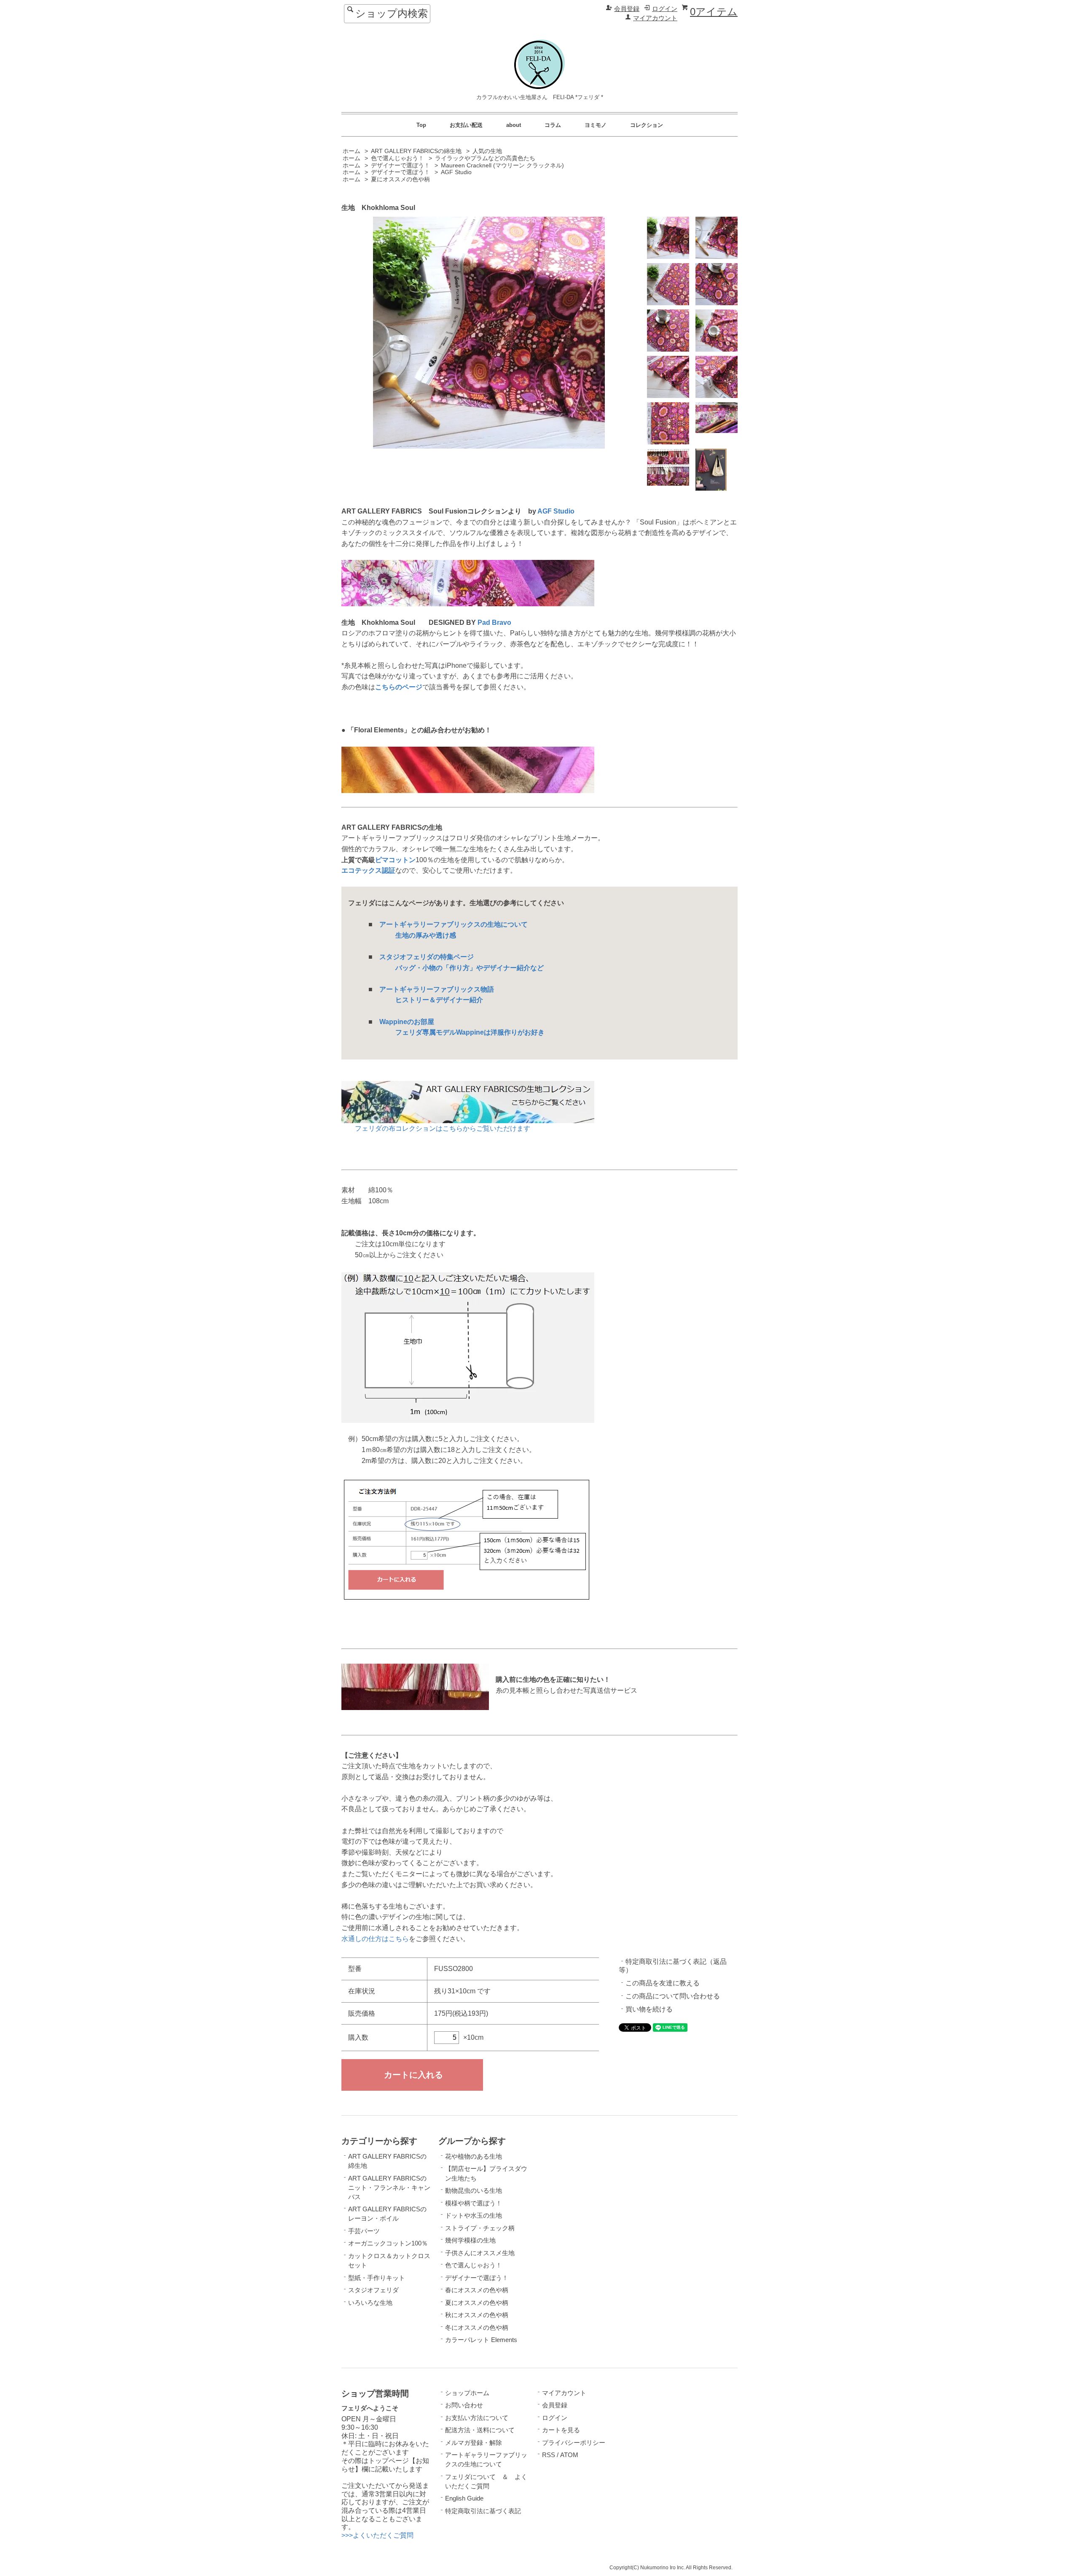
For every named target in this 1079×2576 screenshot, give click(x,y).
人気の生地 (487, 151)
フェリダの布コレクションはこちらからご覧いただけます (436, 1128)
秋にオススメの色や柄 (477, 2315)
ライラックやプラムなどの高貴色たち (485, 158)
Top (421, 125)
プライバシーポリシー (574, 2443)
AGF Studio (456, 172)
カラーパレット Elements (481, 2340)
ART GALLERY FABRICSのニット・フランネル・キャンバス (389, 2188)
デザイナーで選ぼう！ (400, 165)
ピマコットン (395, 860)
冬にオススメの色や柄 (477, 2328)
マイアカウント (655, 18)
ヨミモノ (596, 125)
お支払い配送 (466, 125)
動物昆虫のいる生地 (474, 2191)
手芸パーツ (364, 2231)
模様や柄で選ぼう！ (474, 2203)
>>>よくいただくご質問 (377, 2535)
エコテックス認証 (368, 870)
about (514, 125)
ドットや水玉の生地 (474, 2216)
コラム (553, 125)
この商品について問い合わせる (673, 1996)
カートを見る (561, 2430)
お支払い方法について (477, 2418)
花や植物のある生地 (474, 2157)
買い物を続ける (649, 2009)
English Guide (464, 2498)
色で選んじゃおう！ (397, 158)
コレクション (647, 125)
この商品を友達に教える (663, 1983)
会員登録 (627, 9)
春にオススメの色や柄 (477, 2290)
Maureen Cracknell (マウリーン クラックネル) (502, 165)
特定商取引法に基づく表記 (483, 2511)
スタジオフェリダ (373, 2290)
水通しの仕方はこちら (375, 1939)
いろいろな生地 (370, 2303)
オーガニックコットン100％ (388, 2243)
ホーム (352, 151)
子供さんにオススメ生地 (480, 2253)
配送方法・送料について (480, 2430)
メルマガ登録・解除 (474, 2443)
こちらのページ (399, 687)
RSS (549, 2455)
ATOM (569, 2455)
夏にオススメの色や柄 (400, 179)
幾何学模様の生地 (470, 2240)
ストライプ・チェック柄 (480, 2228)
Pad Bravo (494, 622)
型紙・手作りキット (377, 2278)
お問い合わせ (464, 2405)
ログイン (665, 9)
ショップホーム (467, 2393)
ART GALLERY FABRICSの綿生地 (416, 151)
